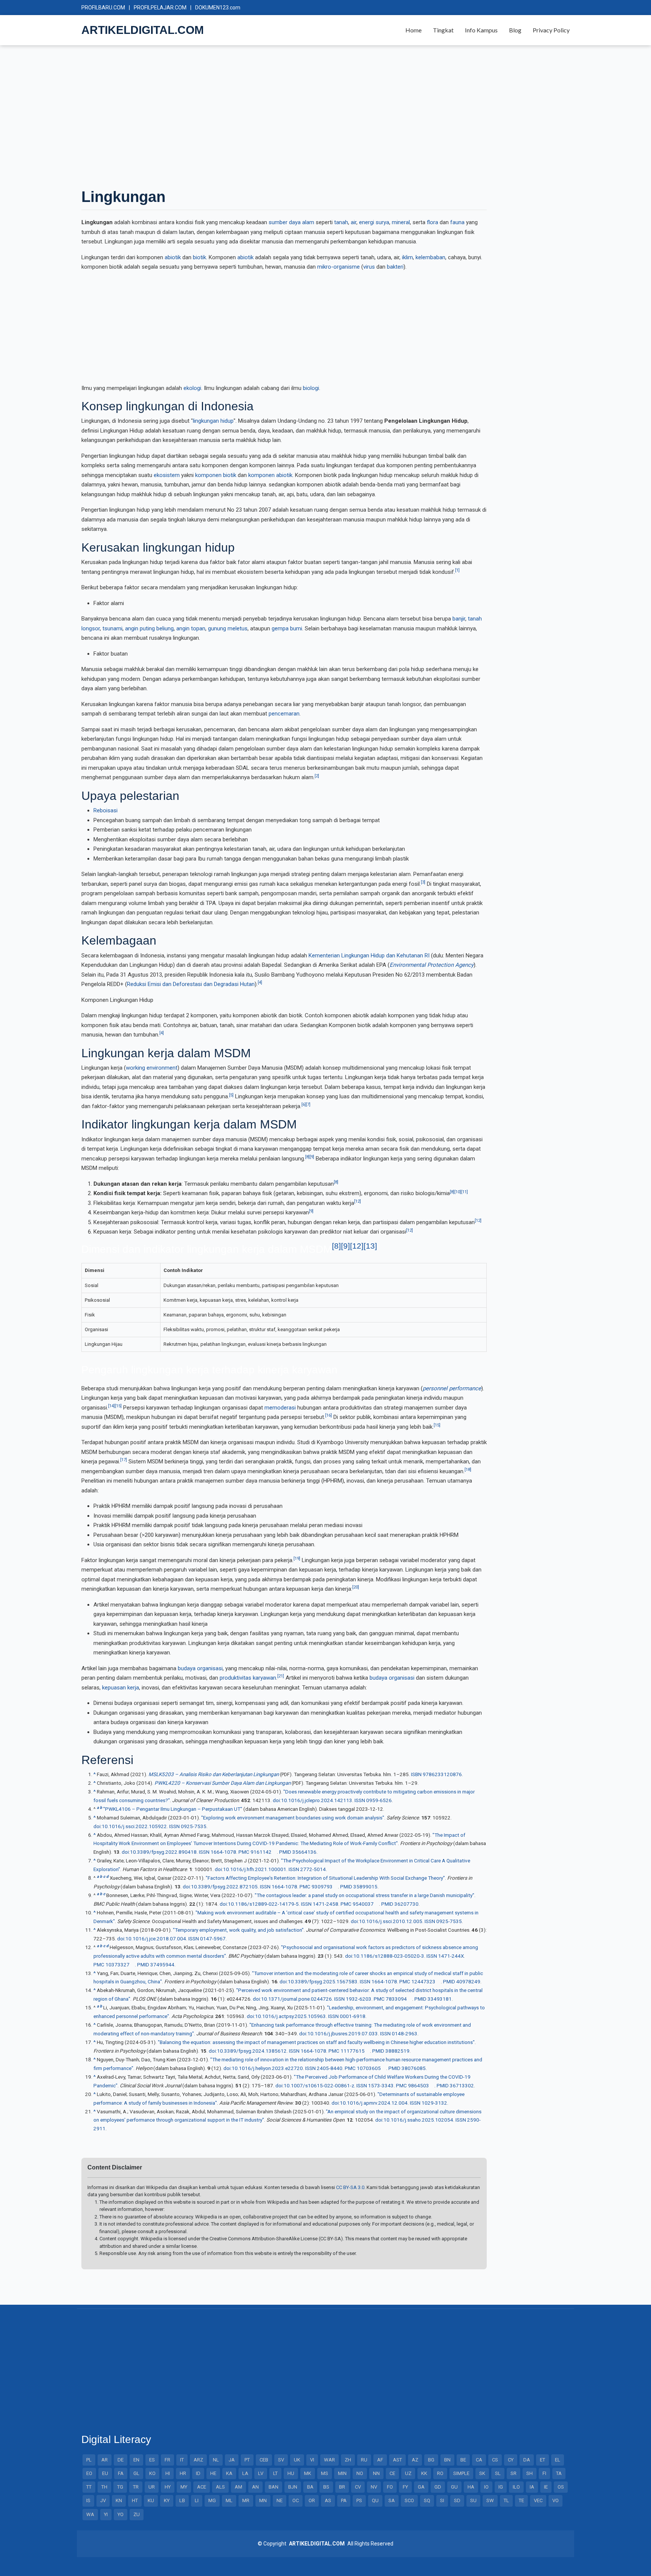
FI (544, 2473)
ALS (220, 2487)
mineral (401, 222)
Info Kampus (481, 30)
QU (375, 2500)
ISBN (416, 1774)
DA (527, 2460)
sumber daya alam (291, 222)
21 (281, 1676)
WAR (329, 2460)
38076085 (414, 2068)
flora (432, 222)
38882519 (397, 2051)
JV (103, 2500)
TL (506, 2500)
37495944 (162, 1964)
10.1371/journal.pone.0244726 (296, 1999)
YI (106, 2514)
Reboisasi (105, 810)
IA (532, 2487)
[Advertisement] (307, 116)
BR (342, 2487)
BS (326, 2487)
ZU (137, 2514)
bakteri (395, 267)
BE (463, 2460)
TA (559, 2473)
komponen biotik (216, 475)
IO (486, 2487)
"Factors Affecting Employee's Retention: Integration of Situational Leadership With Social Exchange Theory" (325, 1878)
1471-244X (451, 1956)
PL (89, 2460)
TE (521, 2500)
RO (440, 2473)
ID (198, 2473)
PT (247, 2460)
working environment (152, 1068)
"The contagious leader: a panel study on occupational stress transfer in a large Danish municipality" (364, 1895)
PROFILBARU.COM (103, 8)
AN (255, 2487)
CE (392, 2473)
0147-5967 (213, 1938)
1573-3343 (381, 2085)
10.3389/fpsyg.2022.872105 (224, 1887)
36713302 (462, 2085)
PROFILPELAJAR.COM (160, 8)
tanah (341, 222)
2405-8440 (330, 2068)
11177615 (353, 2051)
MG (212, 2500)
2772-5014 (313, 1869)
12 (358, 1201)
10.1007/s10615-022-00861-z (319, 2085)
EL (558, 2460)
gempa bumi (287, 628)
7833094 (396, 1999)
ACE (202, 2487)
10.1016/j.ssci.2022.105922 (134, 1826)
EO (89, 2473)
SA (392, 2500)
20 (356, 1587)
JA (232, 2460)
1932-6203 (359, 1999)
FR (167, 2460)
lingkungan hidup (213, 421)
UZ (408, 2473)
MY (184, 2487)
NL (216, 2460)
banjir (459, 619)
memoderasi (280, 1408)
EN (136, 2460)
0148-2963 (405, 2033)
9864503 (419, 2085)
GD (438, 2487)
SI (442, 2500)
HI (168, 2473)
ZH (348, 2460)
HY (168, 2487)
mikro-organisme (338, 267)
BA (310, 2487)
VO (555, 2500)
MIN (342, 2473)
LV (261, 2473)
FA (121, 2473)
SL (498, 2473)
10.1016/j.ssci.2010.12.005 (391, 1921)
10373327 (118, 1964)
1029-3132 (434, 2103)
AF (380, 2460)
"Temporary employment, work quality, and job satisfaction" (238, 1930)
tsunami (112, 628)
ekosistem (167, 475)
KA (229, 2473)
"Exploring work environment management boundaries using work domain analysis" (293, 1818)
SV (281, 2460)
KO (152, 2473)
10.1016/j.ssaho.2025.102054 (418, 2120)
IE (546, 2487)
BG (431, 2460)
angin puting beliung (149, 628)
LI (197, 2500)
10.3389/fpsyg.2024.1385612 (252, 2051)
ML (229, 2500)
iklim (407, 257)
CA (479, 2460)
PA (344, 2500)
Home (413, 30)
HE (213, 2473)
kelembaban (430, 257)
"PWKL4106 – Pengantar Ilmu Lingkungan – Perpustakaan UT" (173, 1809)
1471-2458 (325, 1904)
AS (328, 2500)
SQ (427, 2500)
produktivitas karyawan (248, 1678)
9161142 (261, 1852)
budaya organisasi (200, 1668)
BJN (293, 2487)
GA (421, 2487)
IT (182, 2460)
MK (308, 2473)
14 (112, 1406)
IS (88, 2500)
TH (104, 2487)
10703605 (369, 2068)
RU (364, 2460)
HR (183, 2473)
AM (238, 2487)
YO (121, 2514)
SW (490, 2500)
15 (118, 1406)
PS (359, 2500)
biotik (199, 257)
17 (124, 1460)
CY (511, 2460)
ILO (516, 2487)
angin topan (191, 628)
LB (182, 2500)
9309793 (322, 1887)
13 (370, 1246)
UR (152, 2487)
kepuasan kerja (121, 1688)
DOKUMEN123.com (218, 8)
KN (119, 2500)
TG (120, 2487)
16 (329, 1415)
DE (121, 2460)
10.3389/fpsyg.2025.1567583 (323, 1981)
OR (312, 2500)
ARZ (198, 2460)
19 (297, 1559)
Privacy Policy (551, 30)
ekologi (192, 388)
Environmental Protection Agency (432, 965)
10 (458, 1192)
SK (482, 2473)
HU (291, 2473)
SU (473, 2500)
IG (501, 2487)
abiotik (173, 257)
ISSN (360, 1800)
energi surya (374, 222)
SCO (409, 2500)
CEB (264, 2460)
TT (89, 2487)
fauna (457, 222)
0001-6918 (353, 2016)
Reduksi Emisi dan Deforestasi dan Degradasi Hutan (191, 984)
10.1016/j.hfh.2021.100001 (255, 1869)
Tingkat (443, 30)
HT (135, 2500)
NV (374, 2487)
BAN (274, 2487)
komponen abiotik (270, 475)
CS (495, 2460)
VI (312, 2460)
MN (263, 2500)
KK (424, 2473)
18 (468, 1470)
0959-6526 (379, 1800)
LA (245, 2473)
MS (325, 2473)
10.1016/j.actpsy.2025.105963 (290, 2016)
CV (358, 2487)
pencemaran (284, 714)
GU (454, 2487)
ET (542, 2460)
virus (369, 267)
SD (457, 2500)
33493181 (440, 1999)
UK (297, 2460)
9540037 (363, 1904)
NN (376, 2473)
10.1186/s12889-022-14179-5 (263, 1904)
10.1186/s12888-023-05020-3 (389, 1956)
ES (152, 2460)
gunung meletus (228, 628)
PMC (244, 1852)
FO (390, 2487)
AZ (415, 2460)
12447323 (423, 1981)
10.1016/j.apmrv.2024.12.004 (374, 2103)
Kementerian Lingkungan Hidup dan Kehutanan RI (369, 955)
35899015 (365, 1887)
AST (397, 2460)
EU (105, 2473)
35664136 (304, 1852)
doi (276, 1800)
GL (136, 2473)
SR (513, 2473)
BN (447, 2460)
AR (105, 2460)
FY (405, 2487)
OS (561, 2487)
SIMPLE (461, 2473)
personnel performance (452, 1388)
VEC (538, 2500)
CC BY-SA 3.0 (350, 2187)
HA (471, 2487)
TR (136, 2487)
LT (275, 2473)
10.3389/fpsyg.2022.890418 (163, 1852)
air (354, 222)
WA (90, 2514)
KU (151, 2500)
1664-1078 (223, 1852)
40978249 (468, 1981)
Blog (515, 30)
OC (296, 2500)
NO (360, 2473)
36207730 (406, 1904)
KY (167, 2500)
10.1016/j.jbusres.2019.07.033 (343, 2033)
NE (280, 2500)
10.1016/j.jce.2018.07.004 (156, 1938)
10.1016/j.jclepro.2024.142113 (317, 1800)
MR (246, 2500)
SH (530, 2473)
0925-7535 (194, 1826)
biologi (311, 388)
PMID (285, 1852)
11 (465, 1192)
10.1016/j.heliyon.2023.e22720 (267, 2068)
